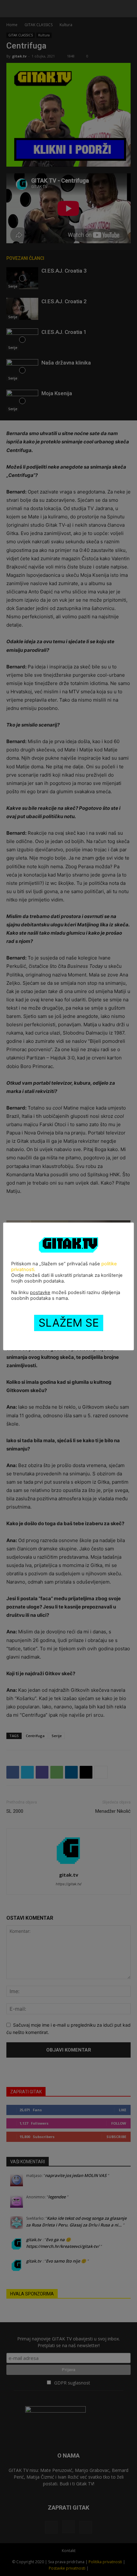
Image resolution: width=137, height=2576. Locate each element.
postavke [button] (40, 1292)
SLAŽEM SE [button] (69, 1323)
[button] (11, 9)
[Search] (128, 9)
